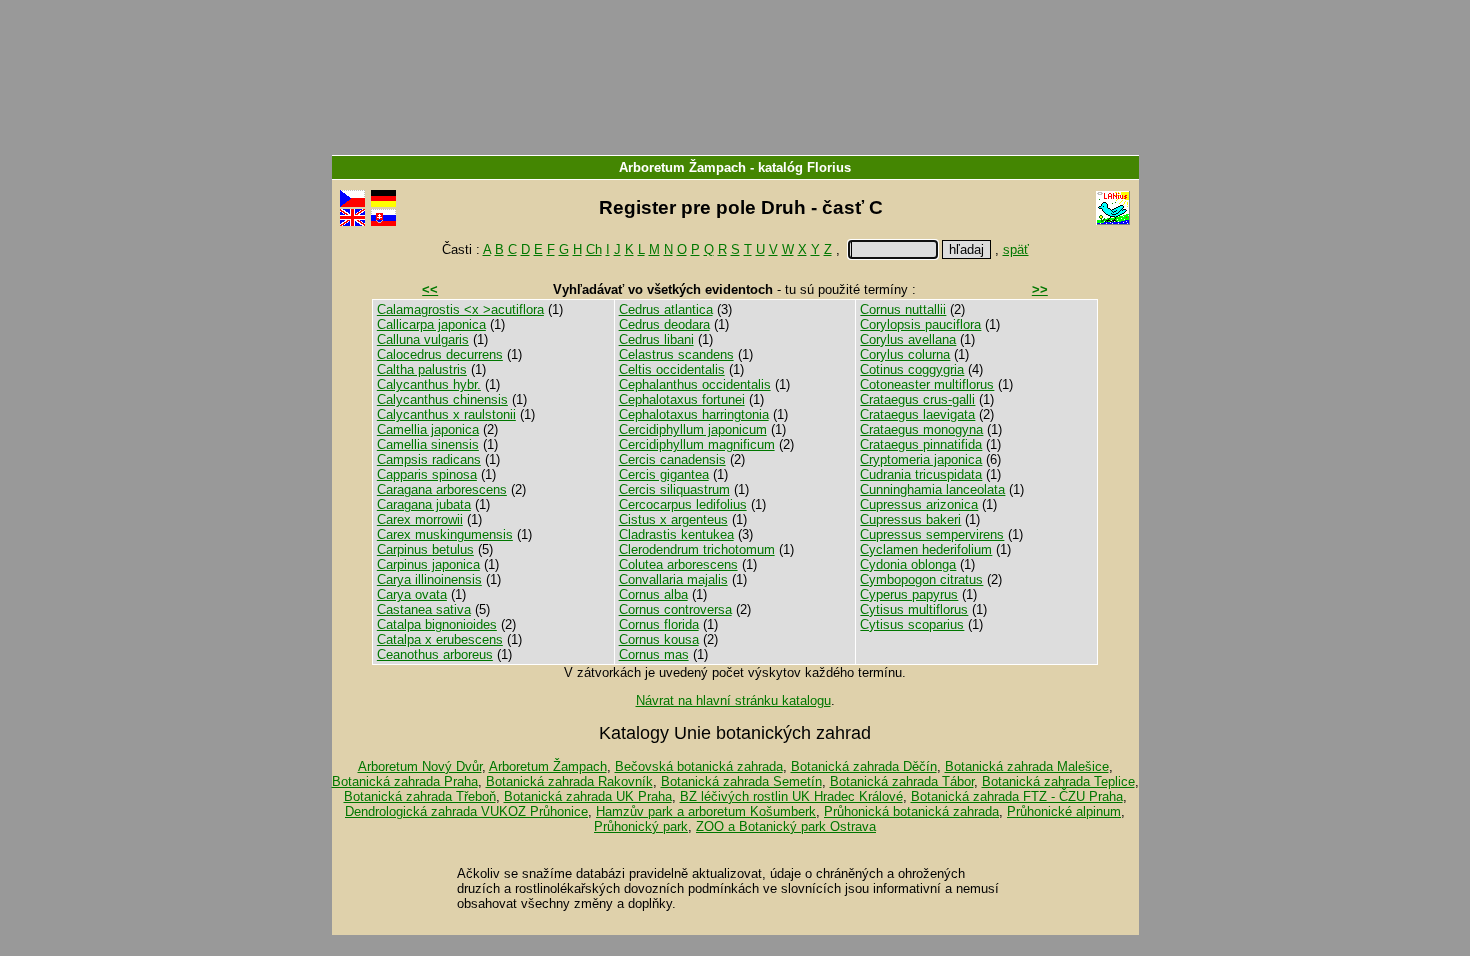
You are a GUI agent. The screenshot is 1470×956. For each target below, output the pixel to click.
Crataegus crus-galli (917, 399)
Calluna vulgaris (423, 339)
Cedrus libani (656, 339)
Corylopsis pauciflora (920, 324)
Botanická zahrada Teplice (1058, 781)
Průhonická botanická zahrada (911, 811)
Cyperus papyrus (909, 594)
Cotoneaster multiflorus (927, 384)
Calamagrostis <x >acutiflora (460, 309)
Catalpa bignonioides (437, 624)
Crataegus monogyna (921, 429)
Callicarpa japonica (431, 324)
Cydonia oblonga (908, 564)
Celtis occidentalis (672, 369)
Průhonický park (641, 826)
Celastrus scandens (676, 354)
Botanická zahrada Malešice (1027, 766)
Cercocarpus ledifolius (683, 504)
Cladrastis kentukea (676, 534)
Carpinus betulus (425, 549)
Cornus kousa (659, 639)
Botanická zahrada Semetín (741, 781)
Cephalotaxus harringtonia (694, 414)
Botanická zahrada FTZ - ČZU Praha (1017, 796)
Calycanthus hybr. (429, 384)
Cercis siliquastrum (674, 489)
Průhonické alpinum (1064, 811)
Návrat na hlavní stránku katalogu (733, 700)
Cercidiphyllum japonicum (693, 429)
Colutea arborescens (678, 564)
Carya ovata (412, 594)
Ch (594, 249)
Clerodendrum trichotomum (697, 549)
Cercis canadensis (672, 459)
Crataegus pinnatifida (921, 444)
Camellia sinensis (428, 444)
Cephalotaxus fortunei (682, 399)
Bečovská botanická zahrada (699, 766)
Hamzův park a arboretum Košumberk (706, 811)
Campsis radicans (429, 459)
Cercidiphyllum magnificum (697, 444)
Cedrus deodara (664, 324)
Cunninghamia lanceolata (932, 489)
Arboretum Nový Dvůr (420, 766)
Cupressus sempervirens (932, 534)
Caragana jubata (424, 504)
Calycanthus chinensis (442, 399)
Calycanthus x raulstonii (446, 414)
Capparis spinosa (427, 474)
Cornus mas (654, 654)
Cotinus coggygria (912, 369)
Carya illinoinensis (429, 579)
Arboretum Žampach (682, 167)
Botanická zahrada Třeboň (420, 796)
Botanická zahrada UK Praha (588, 796)
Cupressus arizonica (919, 504)
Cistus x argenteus (673, 519)
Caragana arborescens (442, 489)
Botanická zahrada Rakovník (569, 781)
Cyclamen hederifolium (926, 549)
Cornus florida (659, 624)
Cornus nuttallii (903, 309)
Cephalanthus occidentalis (695, 384)
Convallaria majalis (673, 579)
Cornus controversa (675, 609)
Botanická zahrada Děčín (864, 766)
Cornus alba (653, 594)
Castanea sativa (424, 609)
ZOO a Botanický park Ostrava (786, 826)
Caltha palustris (422, 369)
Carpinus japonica (428, 564)
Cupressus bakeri (910, 519)
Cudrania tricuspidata (921, 474)
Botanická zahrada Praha (405, 781)
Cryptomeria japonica (921, 459)
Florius (829, 167)
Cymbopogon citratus (921, 579)
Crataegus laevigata (917, 414)
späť (1016, 249)
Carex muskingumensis (445, 534)
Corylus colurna (905, 354)
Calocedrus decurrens (440, 354)
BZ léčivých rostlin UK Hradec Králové (791, 796)
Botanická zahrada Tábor (902, 781)
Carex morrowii (420, 519)
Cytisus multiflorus (914, 609)
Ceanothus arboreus (435, 654)
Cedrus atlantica (666, 309)
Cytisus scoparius (912, 624)
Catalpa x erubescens (440, 639)
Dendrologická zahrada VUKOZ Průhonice (466, 811)
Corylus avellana (908, 339)
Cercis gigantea (664, 474)
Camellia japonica (428, 429)
